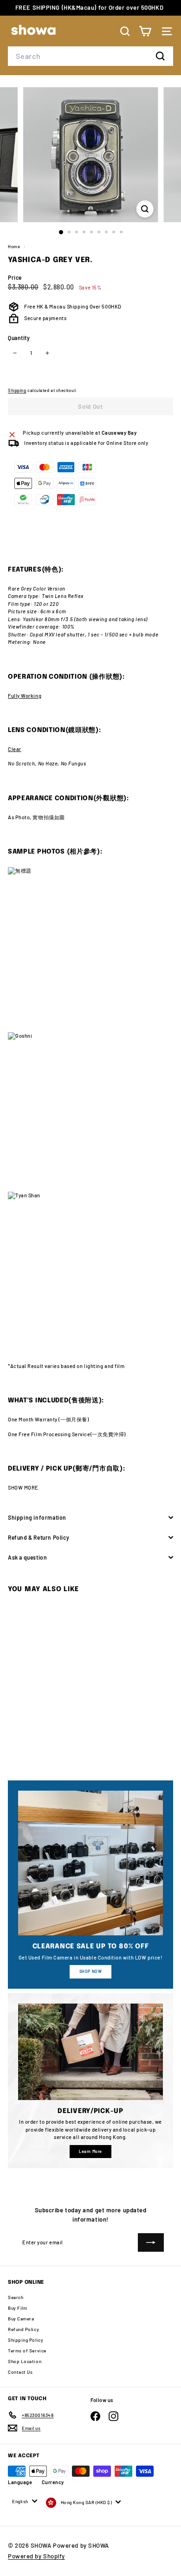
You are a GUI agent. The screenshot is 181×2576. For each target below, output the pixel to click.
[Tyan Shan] (90, 1273)
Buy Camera (21, 2319)
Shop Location (25, 2361)
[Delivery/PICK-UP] (90, 2052)
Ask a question (27, 1557)
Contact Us (20, 2372)
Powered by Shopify (36, 2556)
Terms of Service (27, 2351)
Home (15, 247)
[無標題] (90, 950)
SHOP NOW (90, 1971)
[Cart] (145, 31)
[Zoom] (145, 209)
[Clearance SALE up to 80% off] (90, 1863)
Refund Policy (23, 2329)
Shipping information (37, 1517)
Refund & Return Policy (39, 1537)
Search (16, 2297)
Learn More (90, 2151)
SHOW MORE (23, 1487)
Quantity (19, 338)
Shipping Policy (26, 2340)
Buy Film (17, 2308)
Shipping (17, 390)
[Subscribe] (151, 2242)
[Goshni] (90, 1112)
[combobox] (90, 56)
